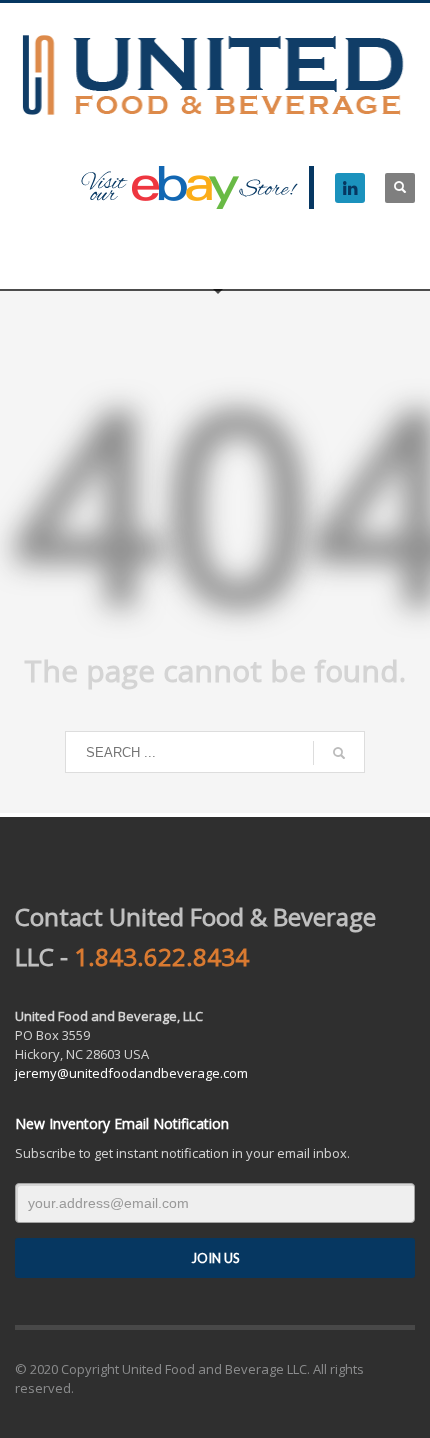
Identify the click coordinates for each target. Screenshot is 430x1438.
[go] (339, 753)
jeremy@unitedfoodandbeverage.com (131, 1073)
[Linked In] (350, 188)
